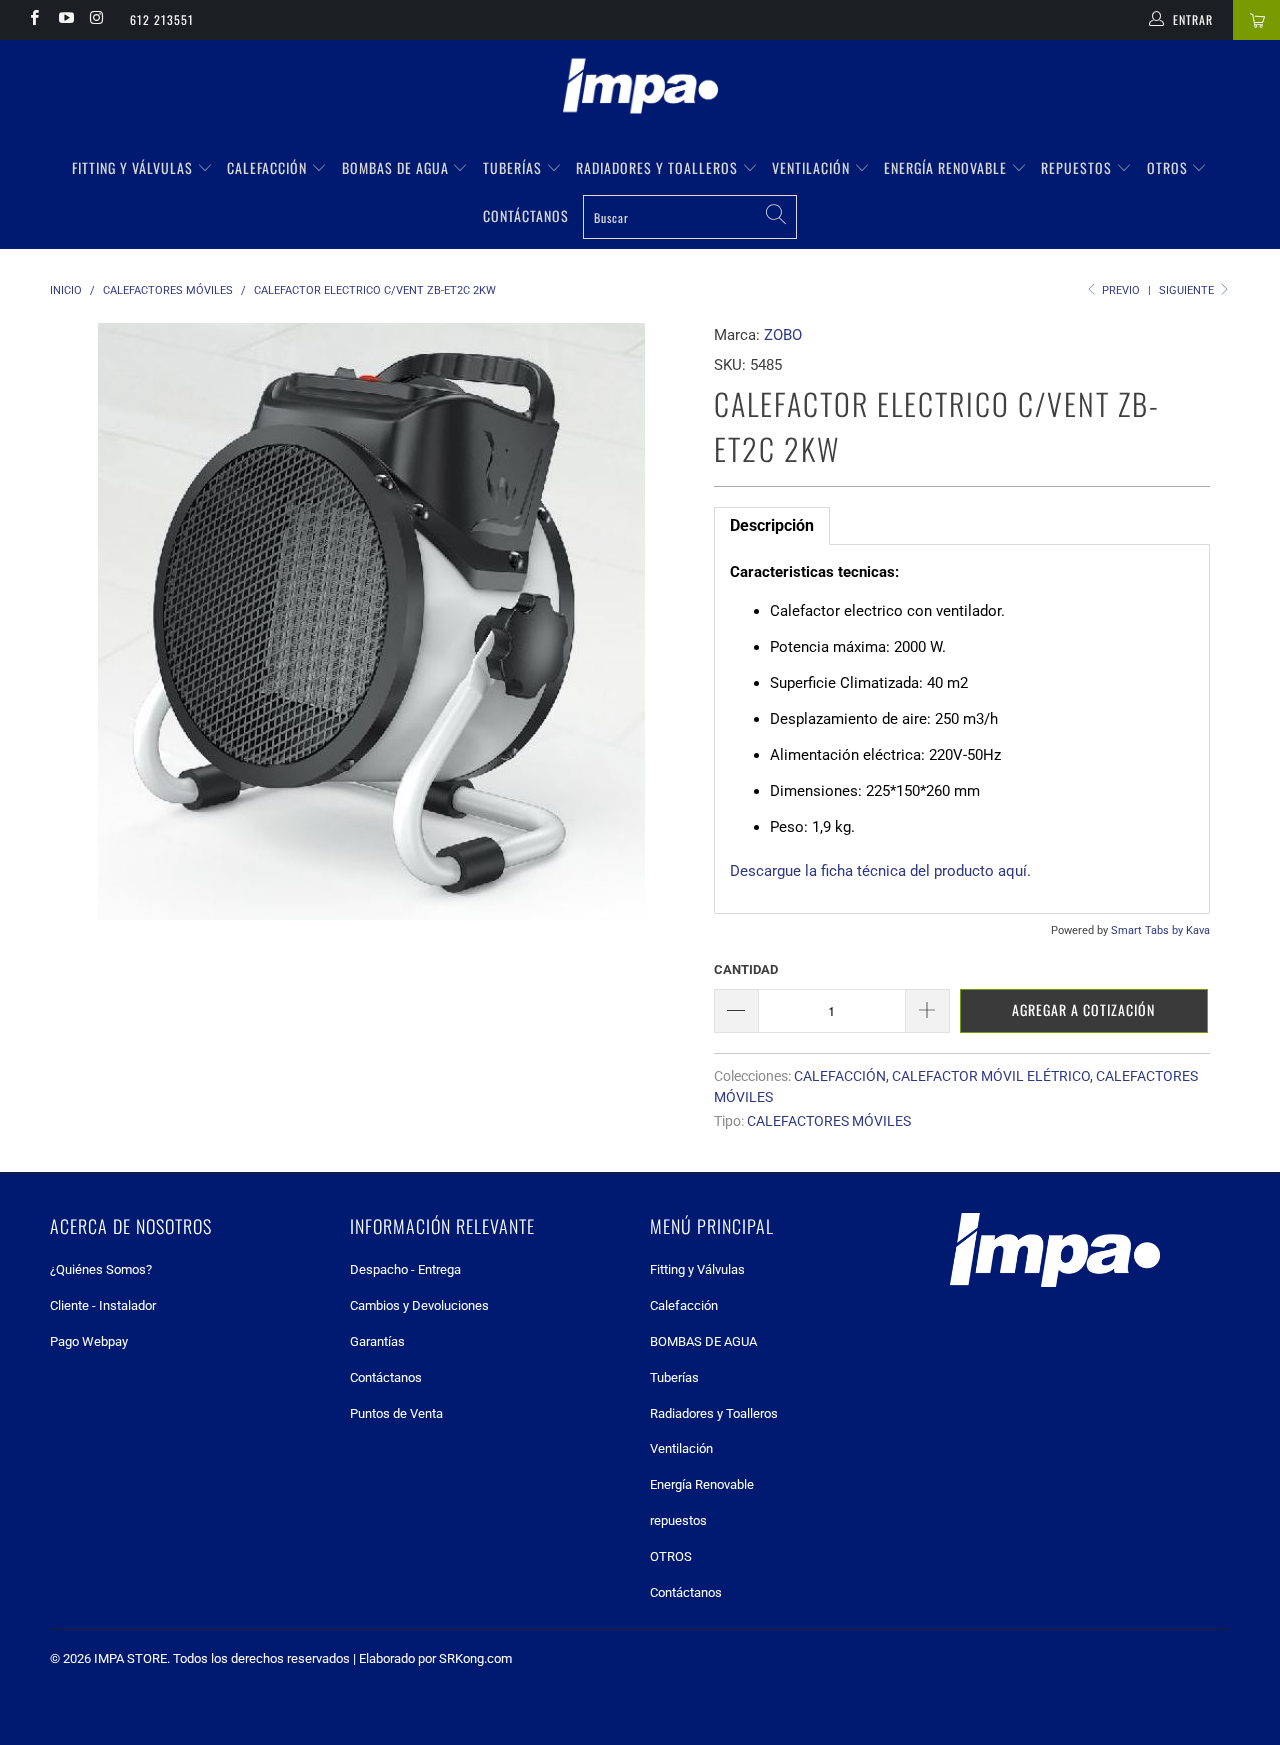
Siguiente (1188, 290)
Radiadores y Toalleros (659, 167)
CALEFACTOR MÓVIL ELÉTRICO (991, 1076)
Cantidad (746, 969)
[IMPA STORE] (640, 88)
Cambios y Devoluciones (419, 1305)
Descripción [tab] (772, 525)
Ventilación (813, 167)
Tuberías (514, 167)
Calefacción (269, 167)
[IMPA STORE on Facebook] (33, 20)
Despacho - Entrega (405, 1269)
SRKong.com (475, 1658)
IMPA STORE (130, 1658)
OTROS (1169, 167)
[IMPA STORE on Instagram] (96, 20)
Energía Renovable (947, 167)
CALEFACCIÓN (840, 1076)
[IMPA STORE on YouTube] (64, 20)
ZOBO (783, 335)
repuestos (1078, 167)
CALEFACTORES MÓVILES (829, 1121)
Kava (1198, 930)
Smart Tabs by (1148, 930)
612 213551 (162, 19)
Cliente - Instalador (103, 1305)
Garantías (377, 1341)
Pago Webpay (89, 1341)
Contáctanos (526, 215)
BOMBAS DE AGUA (397, 167)
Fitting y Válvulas (134, 167)
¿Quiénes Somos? (101, 1269)
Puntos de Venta (396, 1413)
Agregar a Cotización (1083, 1009)
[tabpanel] (962, 729)
